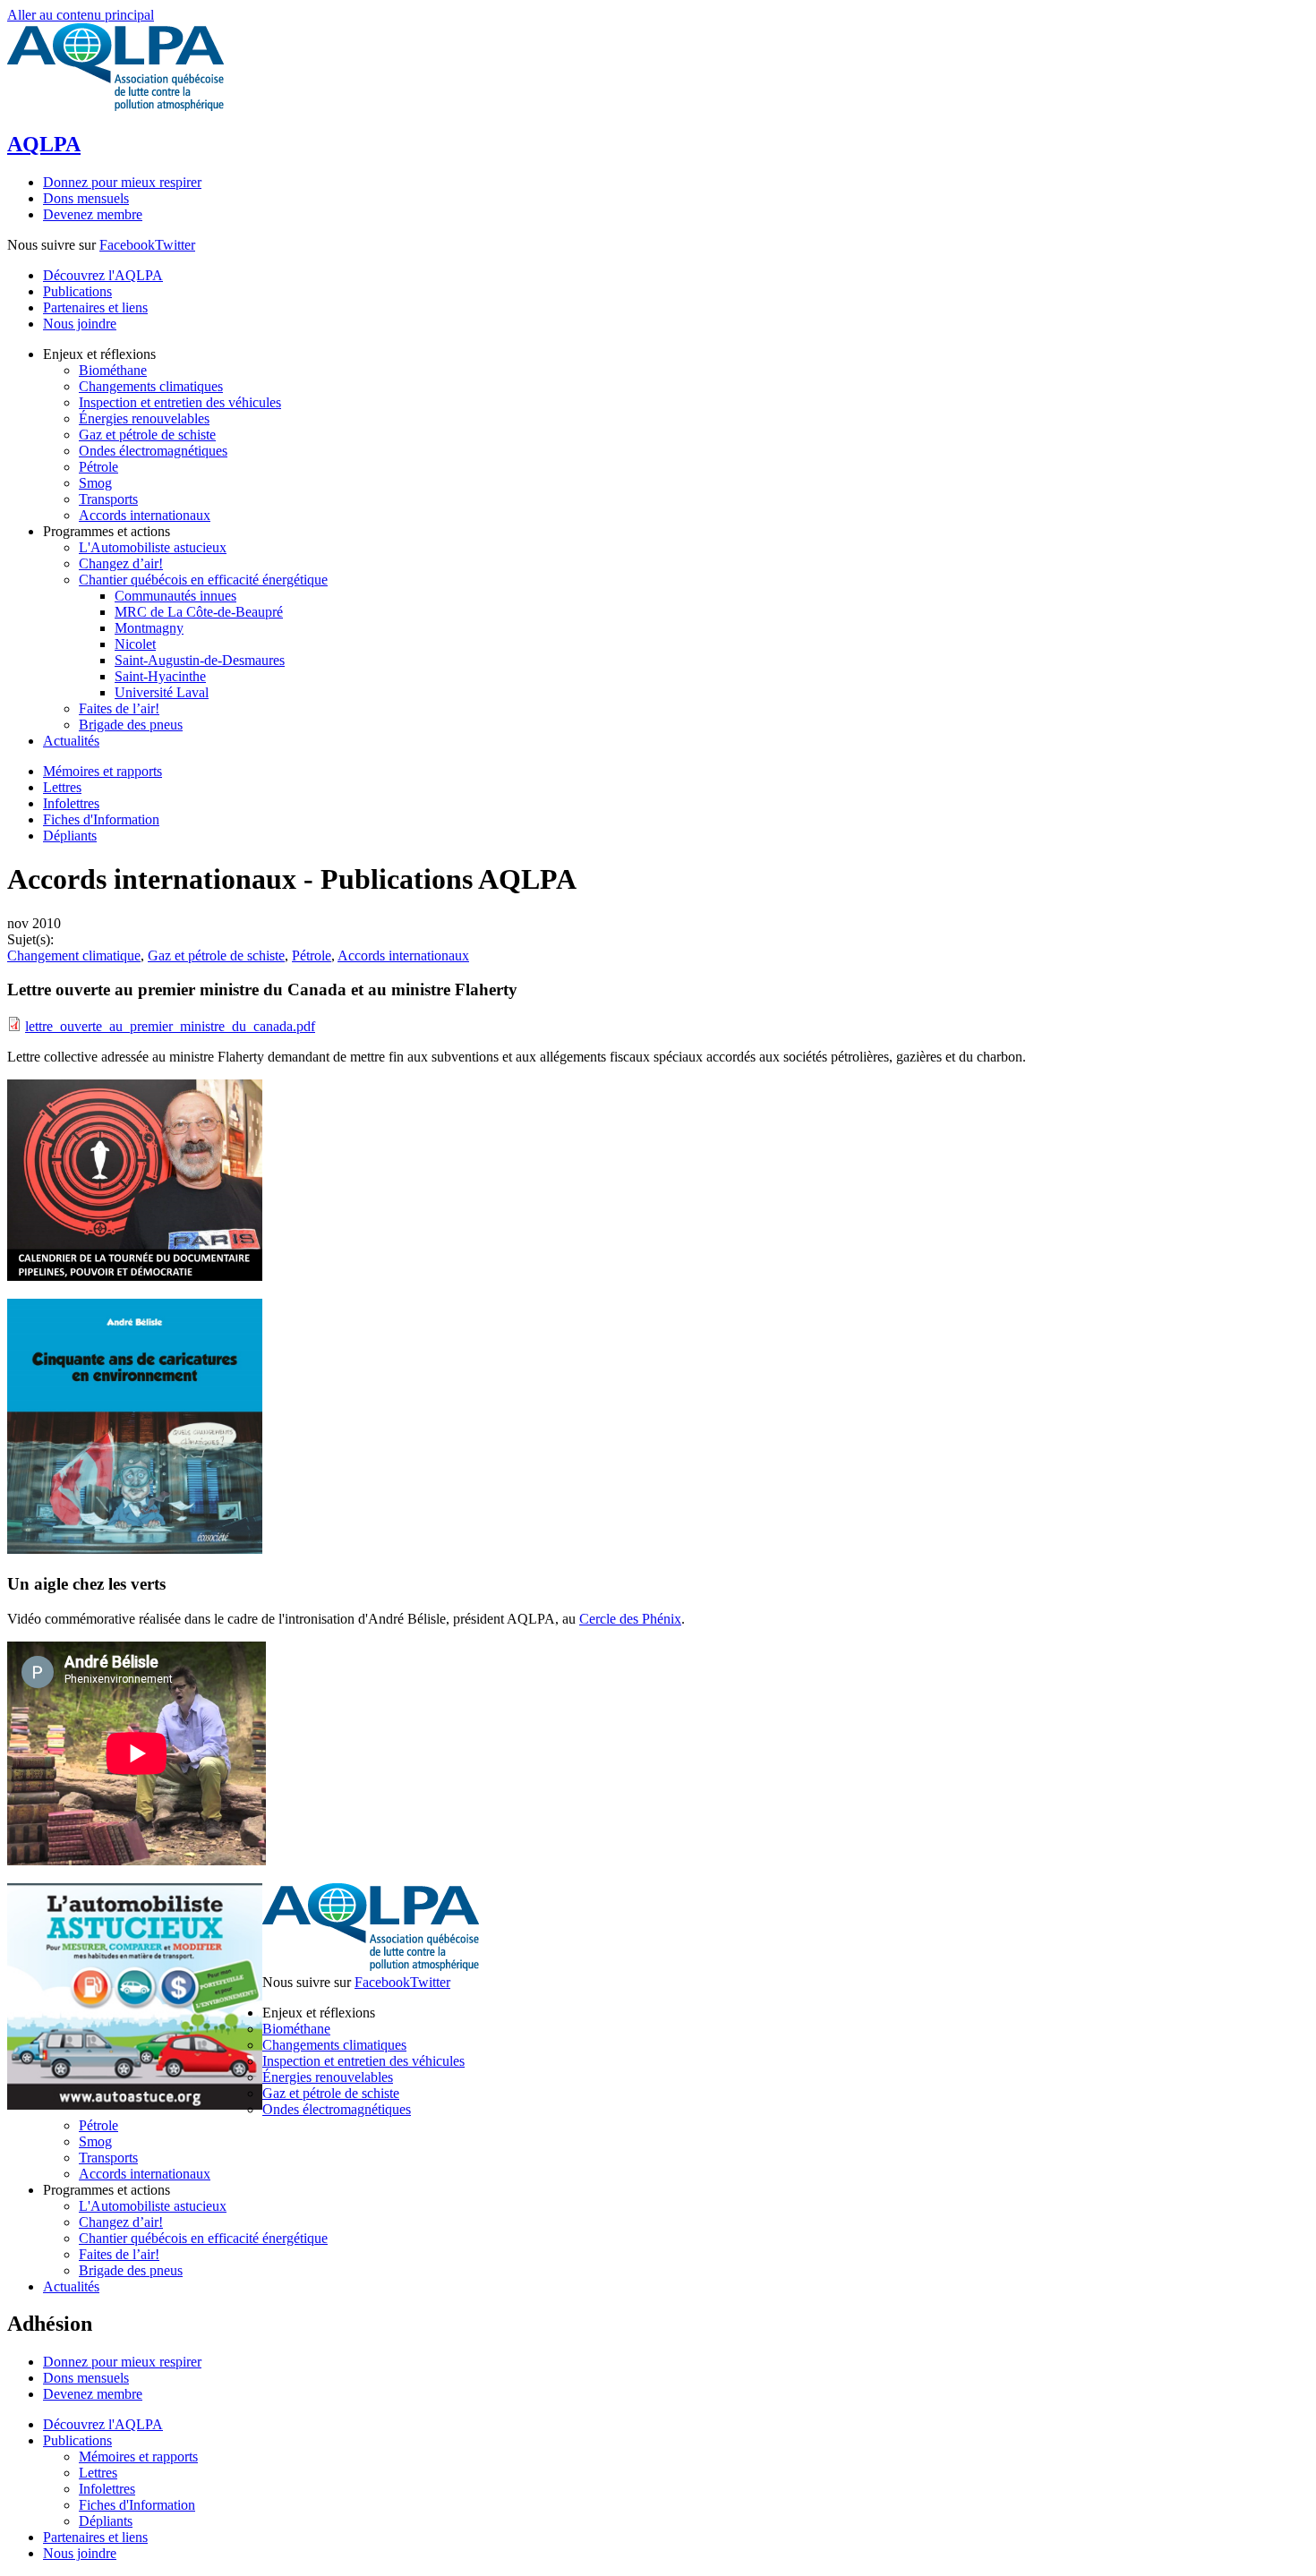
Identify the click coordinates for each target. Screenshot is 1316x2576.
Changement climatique (74, 955)
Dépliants (70, 836)
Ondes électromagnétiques (337, 2109)
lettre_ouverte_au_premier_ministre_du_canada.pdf (170, 1026)
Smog (95, 2141)
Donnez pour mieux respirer (122, 182)
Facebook (127, 245)
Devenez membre (93, 214)
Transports (108, 2158)
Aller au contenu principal (81, 15)
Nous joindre (80, 324)
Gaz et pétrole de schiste (216, 955)
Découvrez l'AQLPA (103, 275)
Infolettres (71, 803)
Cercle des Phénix (630, 1619)
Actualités (71, 2286)
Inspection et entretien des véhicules (363, 2061)
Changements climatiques (334, 2045)
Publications (77, 291)
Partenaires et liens (95, 307)
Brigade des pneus (131, 2270)
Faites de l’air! (119, 2254)
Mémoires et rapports (103, 771)
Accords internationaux (403, 955)
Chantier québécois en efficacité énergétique (203, 2238)
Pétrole (312, 955)
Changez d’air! (121, 2222)
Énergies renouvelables (328, 2077)
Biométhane (296, 2029)
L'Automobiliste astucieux (153, 2206)
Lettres (62, 787)
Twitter (175, 245)
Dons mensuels (86, 198)
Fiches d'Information (101, 819)
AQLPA (44, 144)
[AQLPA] (115, 106)
